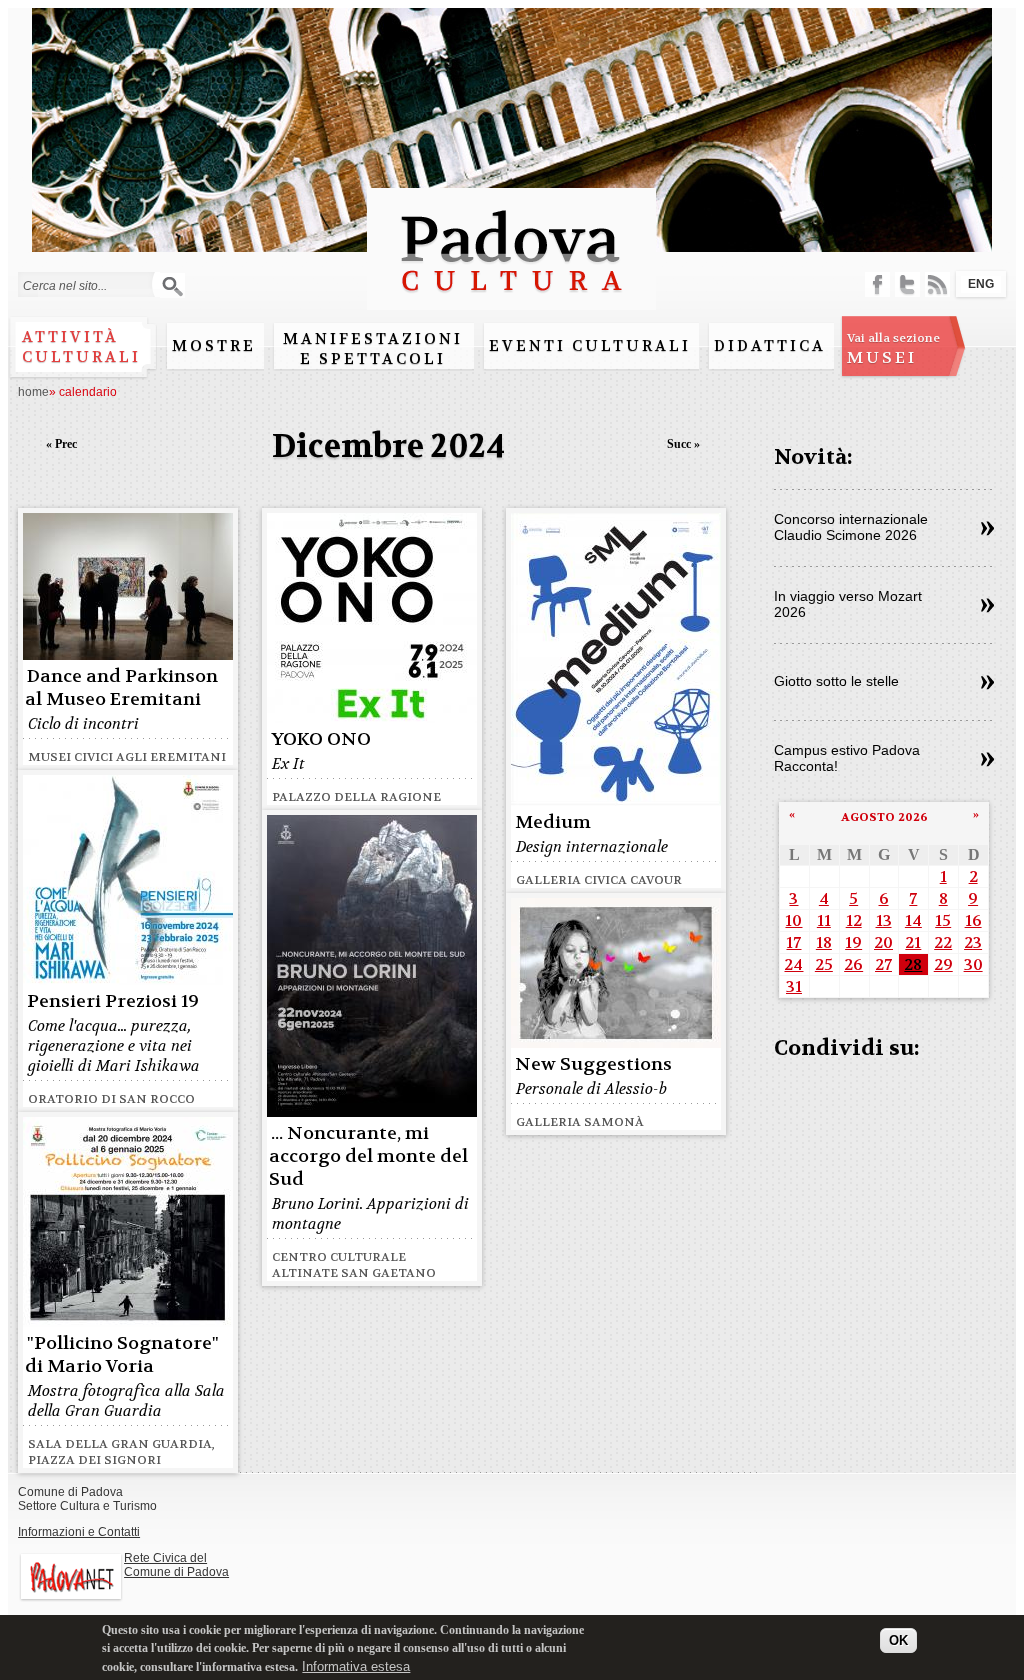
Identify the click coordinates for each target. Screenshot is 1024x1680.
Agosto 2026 (884, 817)
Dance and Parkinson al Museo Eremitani (121, 688)
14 (913, 920)
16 (973, 920)
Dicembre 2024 (388, 446)
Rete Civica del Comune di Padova (176, 1565)
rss (937, 284)
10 (793, 920)
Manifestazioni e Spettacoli (373, 349)
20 (883, 942)
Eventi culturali (590, 346)
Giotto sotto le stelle (836, 681)
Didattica (770, 346)
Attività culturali (81, 347)
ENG (981, 284)
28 (913, 964)
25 (824, 964)
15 (943, 920)
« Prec (61, 444)
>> (987, 529)
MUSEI (893, 349)
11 (824, 920)
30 (973, 964)
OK (898, 1640)
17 (793, 942)
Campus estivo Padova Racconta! (847, 758)
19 (853, 942)
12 (854, 920)
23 (973, 942)
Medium (553, 822)
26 (853, 964)
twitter (907, 284)
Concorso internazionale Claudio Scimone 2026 (851, 527)
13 (884, 920)
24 (793, 964)
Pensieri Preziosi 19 (113, 1001)
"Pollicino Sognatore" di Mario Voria (122, 1355)
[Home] (511, 300)
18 (824, 942)
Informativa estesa (356, 1666)
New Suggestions (593, 1064)
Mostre (214, 346)
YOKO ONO (321, 739)
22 (943, 942)
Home (33, 392)
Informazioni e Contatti (79, 1532)
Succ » (683, 444)
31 (794, 986)
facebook (877, 284)
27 (883, 964)
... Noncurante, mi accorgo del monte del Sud (368, 1156)
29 (943, 964)
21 (913, 942)
